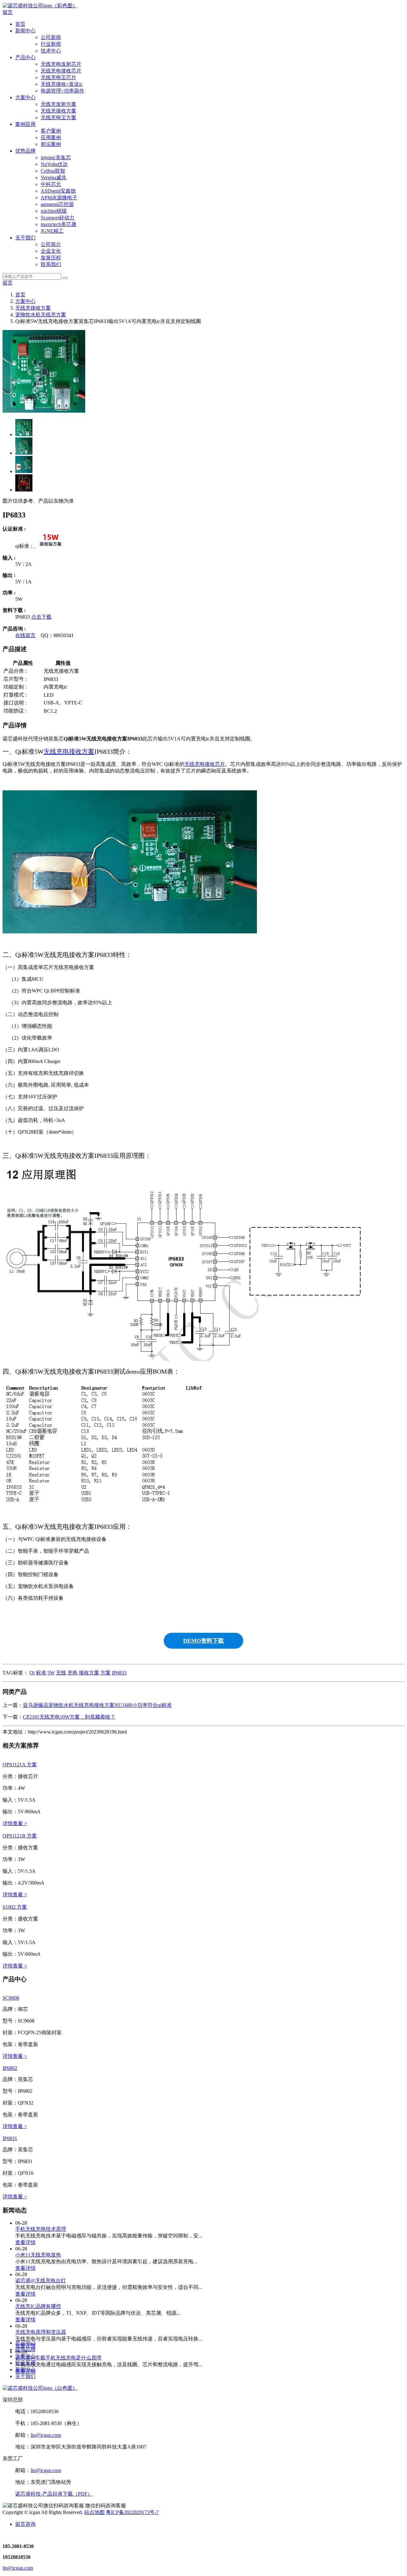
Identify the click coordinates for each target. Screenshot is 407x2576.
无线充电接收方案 (69, 752)
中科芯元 (51, 184)
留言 (8, 12)
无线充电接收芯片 (61, 71)
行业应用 (25, 2363)
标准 (41, 1673)
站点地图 (94, 2512)
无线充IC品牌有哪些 (38, 2306)
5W (51, 1673)
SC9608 (11, 1998)
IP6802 (10, 2068)
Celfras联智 (53, 171)
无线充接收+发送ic (62, 84)
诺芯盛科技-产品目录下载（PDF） (54, 2494)
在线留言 (25, 635)
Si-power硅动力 (58, 218)
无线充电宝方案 (59, 117)
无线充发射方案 (59, 104)
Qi (32, 1673)
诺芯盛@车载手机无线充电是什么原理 (58, 2358)
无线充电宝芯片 (59, 77)
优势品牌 (25, 151)
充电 (72, 1673)
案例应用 (25, 124)
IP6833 (119, 1673)
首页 (20, 24)
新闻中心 (25, 31)
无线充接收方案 (59, 111)
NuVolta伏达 (54, 164)
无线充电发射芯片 (61, 64)
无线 (61, 1673)
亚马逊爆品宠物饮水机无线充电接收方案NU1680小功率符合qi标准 (97, 1705)
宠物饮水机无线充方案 (41, 315)
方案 (106, 1673)
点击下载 (41, 617)
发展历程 (51, 258)
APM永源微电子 (59, 198)
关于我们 (25, 238)
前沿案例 (51, 144)
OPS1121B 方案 (20, 1836)
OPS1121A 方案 (20, 1765)
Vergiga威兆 (54, 178)
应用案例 (51, 137)
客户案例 (51, 131)
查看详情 (25, 2242)
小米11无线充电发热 (38, 2255)
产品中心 (25, 57)
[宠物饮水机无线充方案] (50, 546)
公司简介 (51, 244)
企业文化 (51, 251)
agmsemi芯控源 (57, 204)
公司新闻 (51, 37)
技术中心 (51, 51)
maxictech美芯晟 (59, 224)
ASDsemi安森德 (58, 191)
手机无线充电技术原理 (41, 2229)
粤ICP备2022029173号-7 (132, 2512)
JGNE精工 (52, 231)
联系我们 (51, 264)
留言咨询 (25, 2524)
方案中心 (25, 97)
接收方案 (89, 1673)
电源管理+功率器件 (62, 91)
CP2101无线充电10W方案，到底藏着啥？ (69, 1717)
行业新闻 (51, 44)
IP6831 (10, 2138)
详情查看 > (15, 1823)
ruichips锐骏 (54, 211)
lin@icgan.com (46, 2435)
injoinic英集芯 (56, 158)
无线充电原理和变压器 (41, 2332)
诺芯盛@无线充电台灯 (41, 2281)
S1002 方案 (15, 1907)
